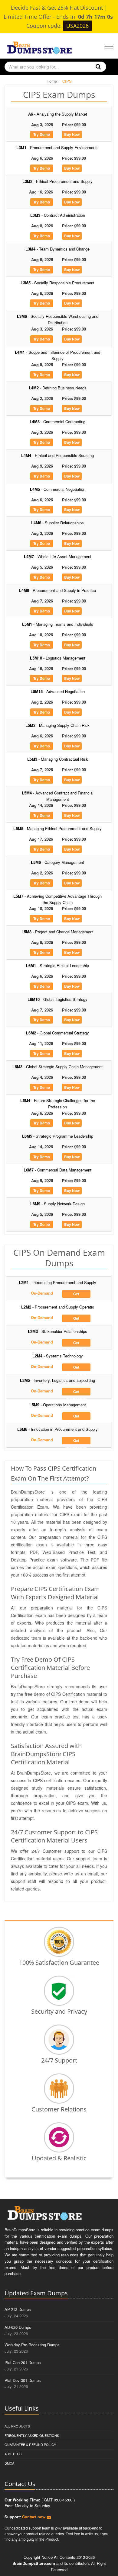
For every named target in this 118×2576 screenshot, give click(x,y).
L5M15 (58, 691)
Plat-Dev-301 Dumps (23, 2380)
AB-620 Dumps (18, 2327)
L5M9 (58, 1405)
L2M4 (58, 1356)
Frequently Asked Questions (32, 2435)
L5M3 (58, 759)
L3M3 (58, 215)
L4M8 (57, 590)
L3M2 (57, 181)
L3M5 (57, 283)
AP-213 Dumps (18, 2309)
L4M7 (58, 556)
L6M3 (57, 1067)
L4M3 (57, 422)
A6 (58, 114)
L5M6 (57, 862)
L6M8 (57, 1429)
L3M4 (57, 249)
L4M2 (58, 388)
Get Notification (76, 1294)
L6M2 (57, 1033)
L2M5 (57, 1380)
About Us (13, 2454)
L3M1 (57, 147)
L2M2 (58, 1307)
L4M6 (57, 523)
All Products (17, 2426)
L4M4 (57, 455)
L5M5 (57, 828)
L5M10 (58, 658)
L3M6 (58, 319)
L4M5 (58, 489)
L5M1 (58, 624)
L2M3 (57, 1331)
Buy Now (72, 134)
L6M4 (58, 1104)
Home (52, 81)
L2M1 (57, 1282)
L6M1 (57, 965)
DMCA (9, 2463)
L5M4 (58, 796)
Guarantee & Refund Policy (30, 2444)
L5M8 (57, 932)
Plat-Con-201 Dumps (23, 2362)
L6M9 (57, 1204)
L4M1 (57, 355)
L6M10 (57, 999)
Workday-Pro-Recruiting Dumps (32, 2345)
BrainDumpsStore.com (34, 2563)
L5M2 (57, 725)
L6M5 (58, 1136)
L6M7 (57, 1170)
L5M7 (57, 899)
